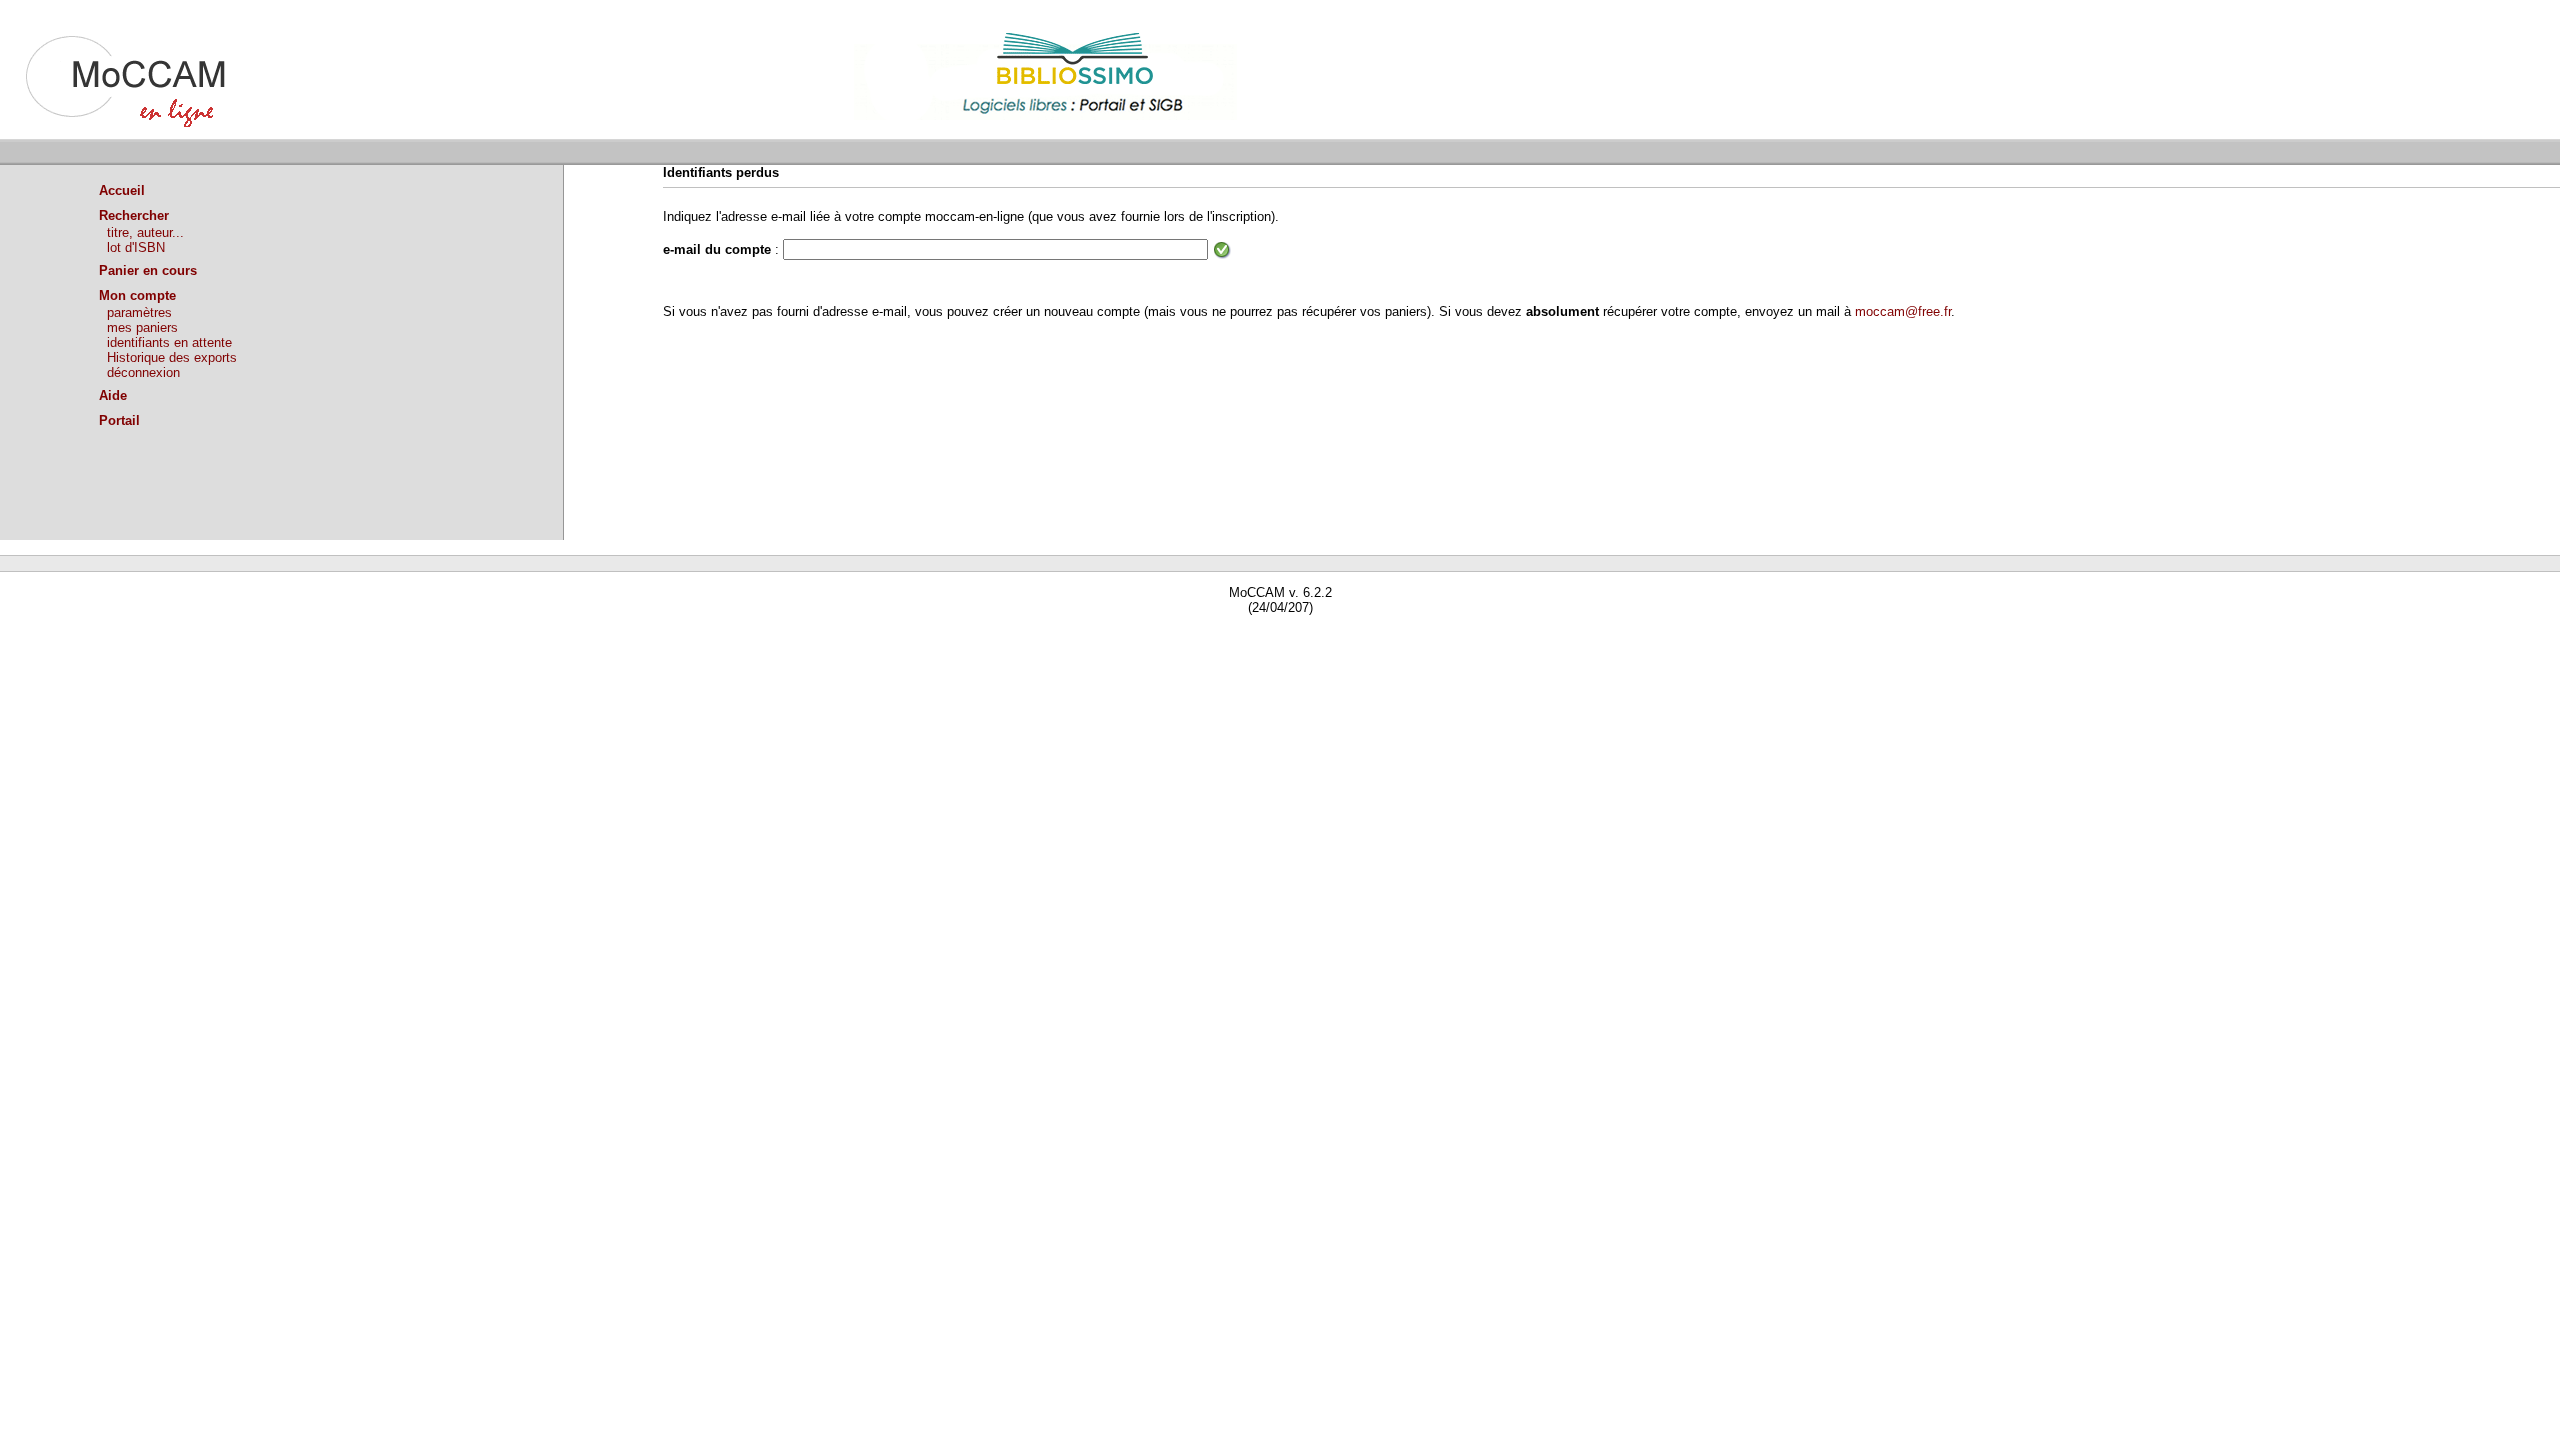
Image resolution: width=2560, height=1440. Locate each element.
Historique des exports (172, 357)
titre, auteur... (145, 232)
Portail (119, 420)
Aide (113, 395)
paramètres (139, 312)
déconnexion (143, 372)
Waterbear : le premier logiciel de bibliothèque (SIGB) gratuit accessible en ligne (231, 636)
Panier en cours (148, 270)
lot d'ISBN (136, 247)
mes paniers (142, 327)
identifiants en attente (169, 342)
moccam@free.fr (1903, 311)
